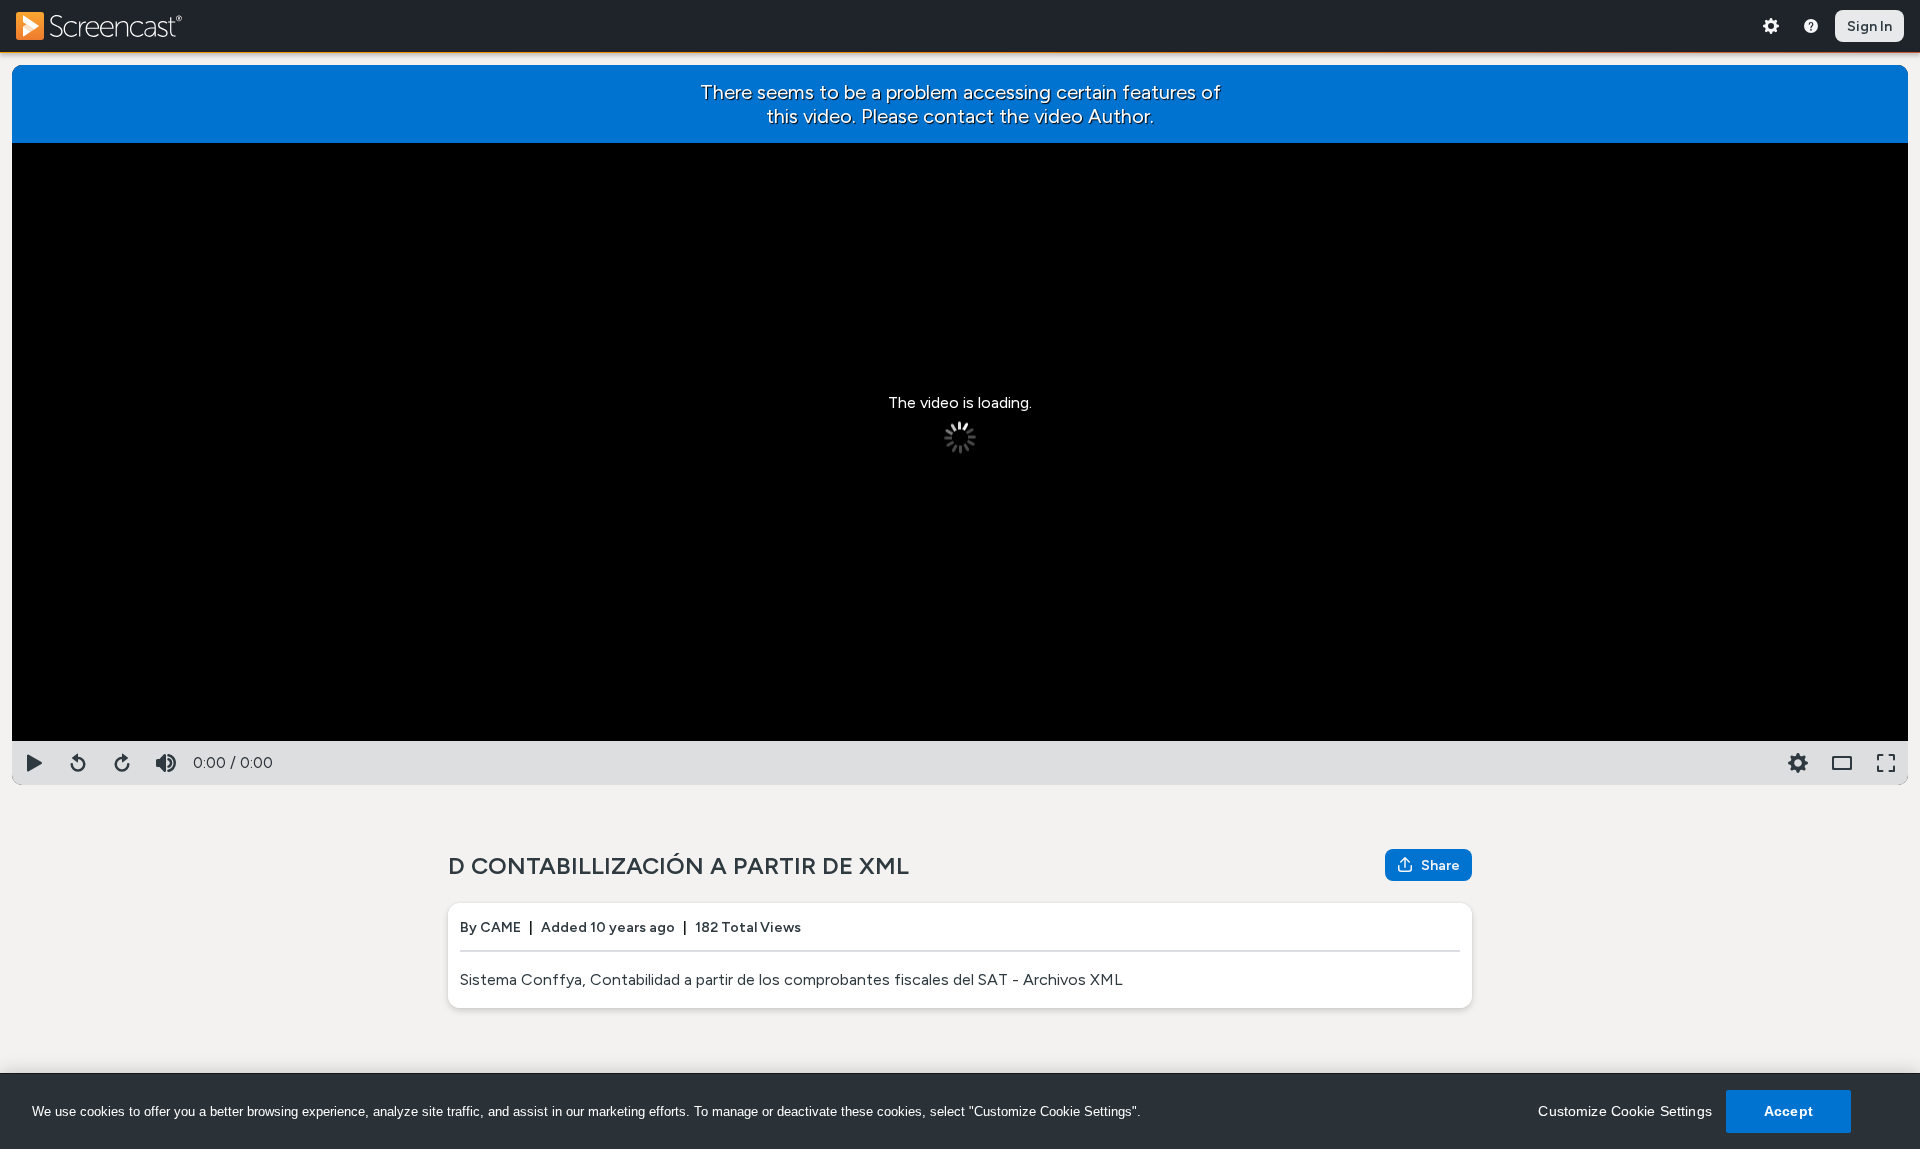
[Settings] (1771, 26)
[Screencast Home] (112, 26)
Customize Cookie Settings (1625, 1111)
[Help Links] (1811, 26)
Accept (1788, 1111)
